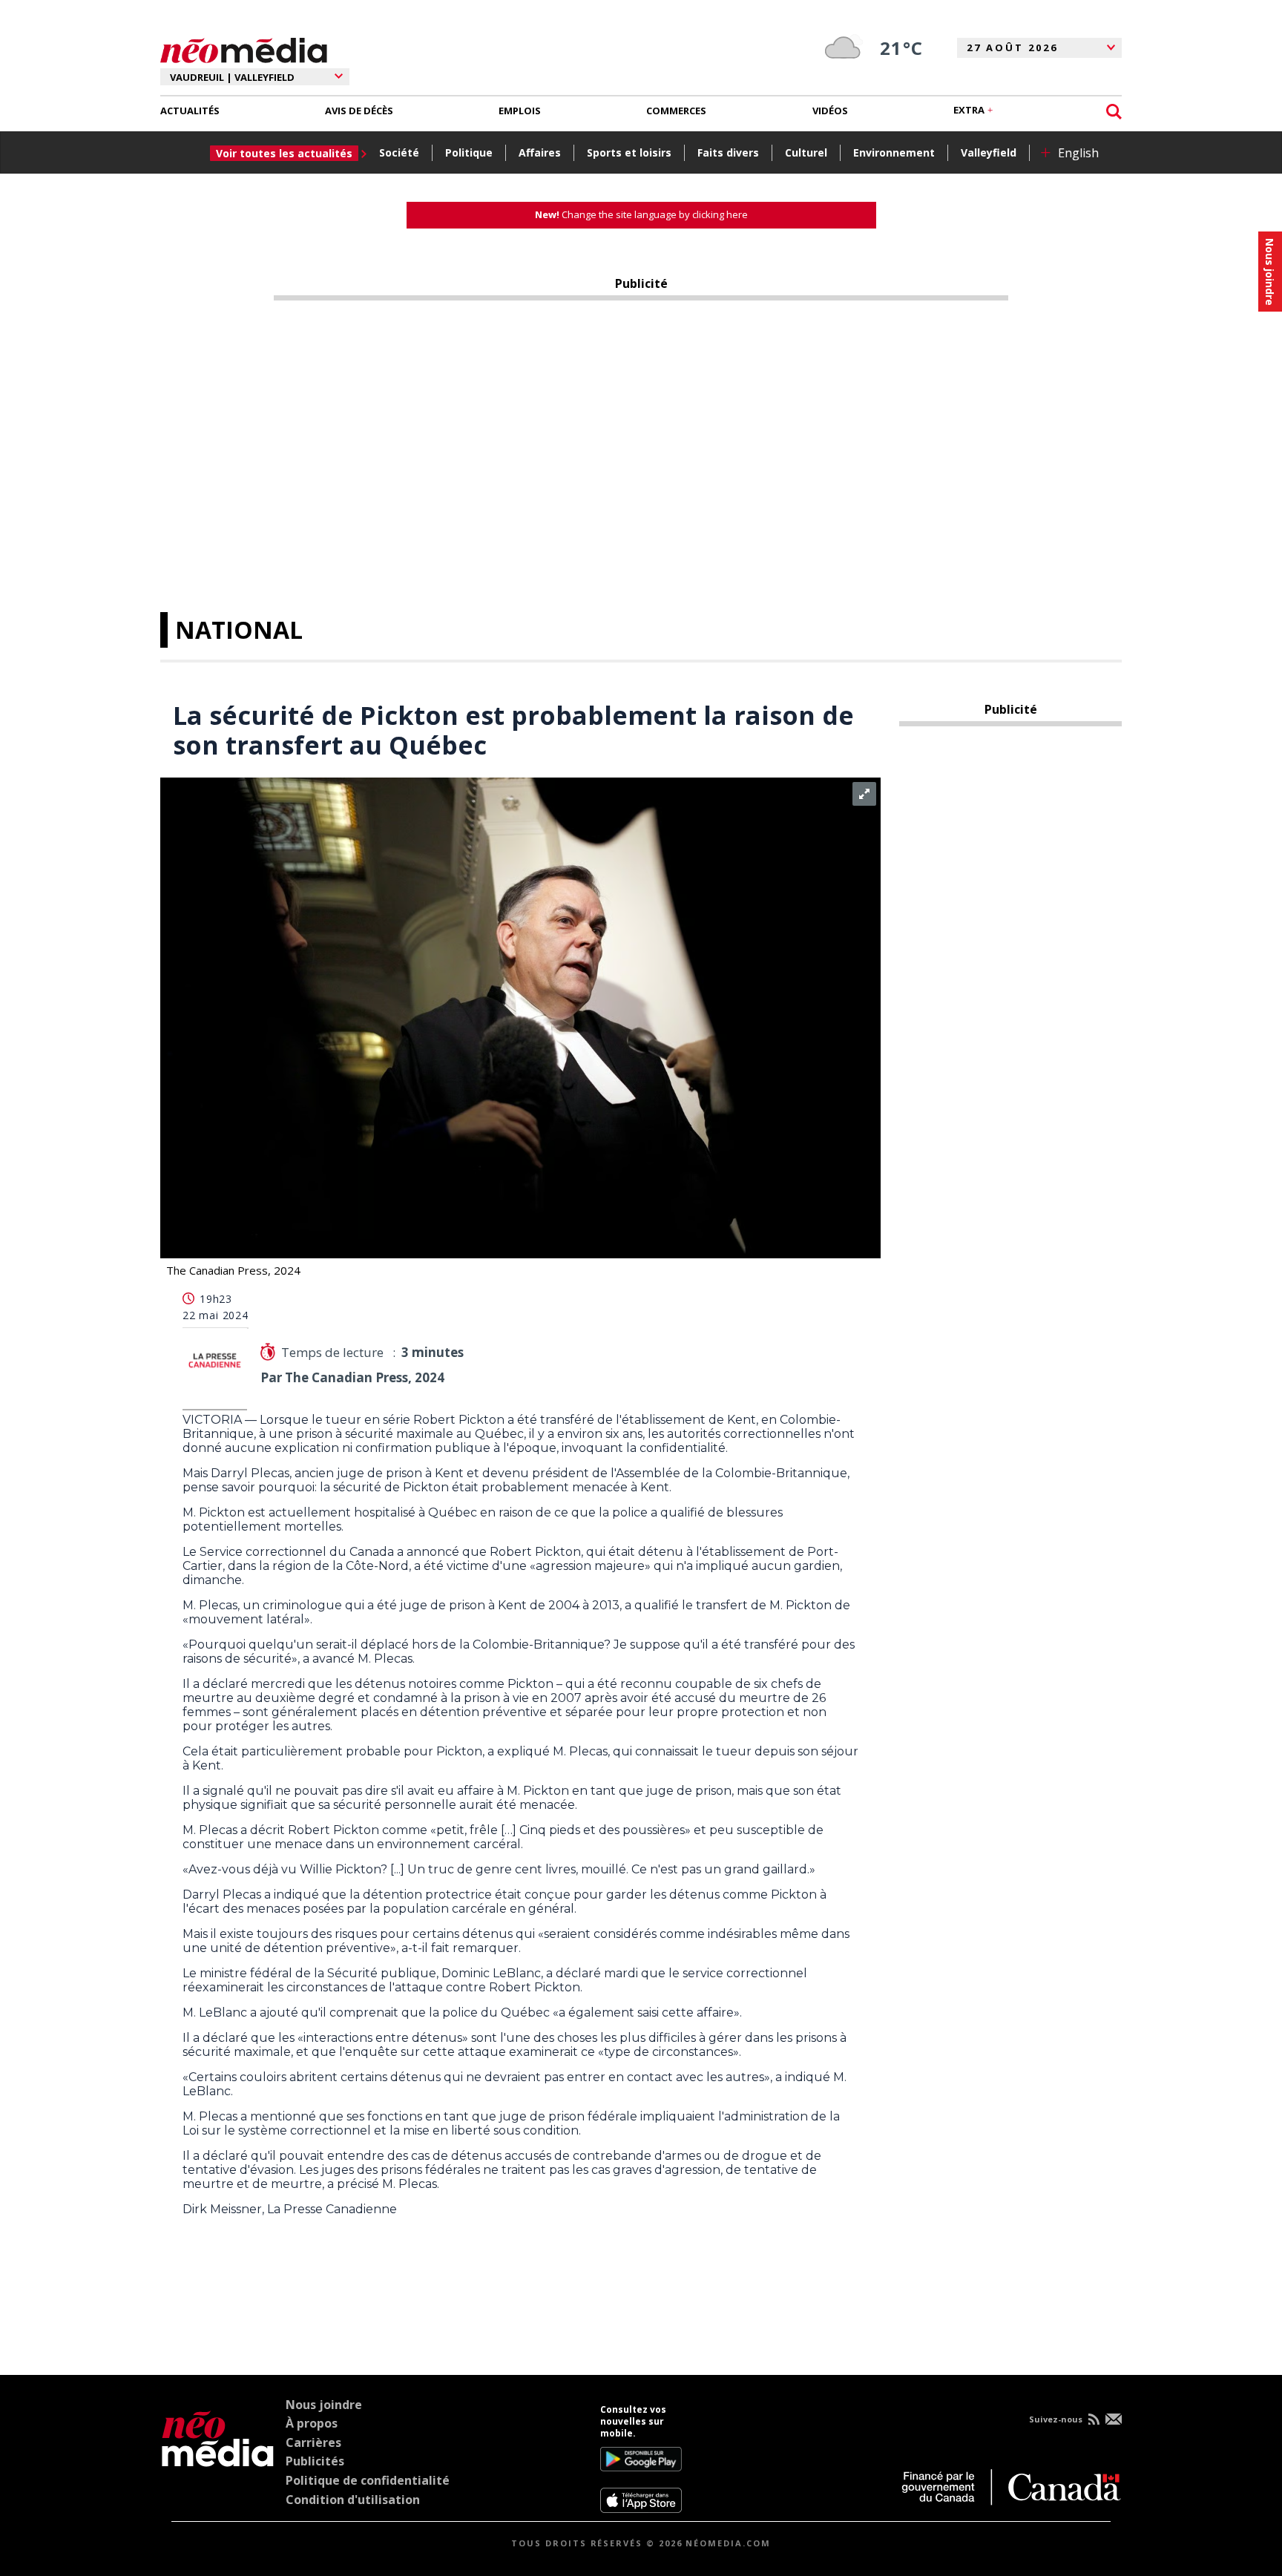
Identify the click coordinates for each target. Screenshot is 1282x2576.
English (1078, 153)
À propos (312, 2423)
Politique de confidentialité (368, 2480)
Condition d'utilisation (353, 2500)
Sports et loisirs (629, 152)
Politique (469, 152)
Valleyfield (989, 152)
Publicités (315, 2461)
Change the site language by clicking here (641, 214)
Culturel (806, 152)
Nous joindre (324, 2405)
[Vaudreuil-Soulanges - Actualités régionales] (244, 48)
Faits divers (728, 152)
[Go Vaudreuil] (218, 2459)
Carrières (313, 2442)
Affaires (540, 152)
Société (399, 152)
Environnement (894, 152)
